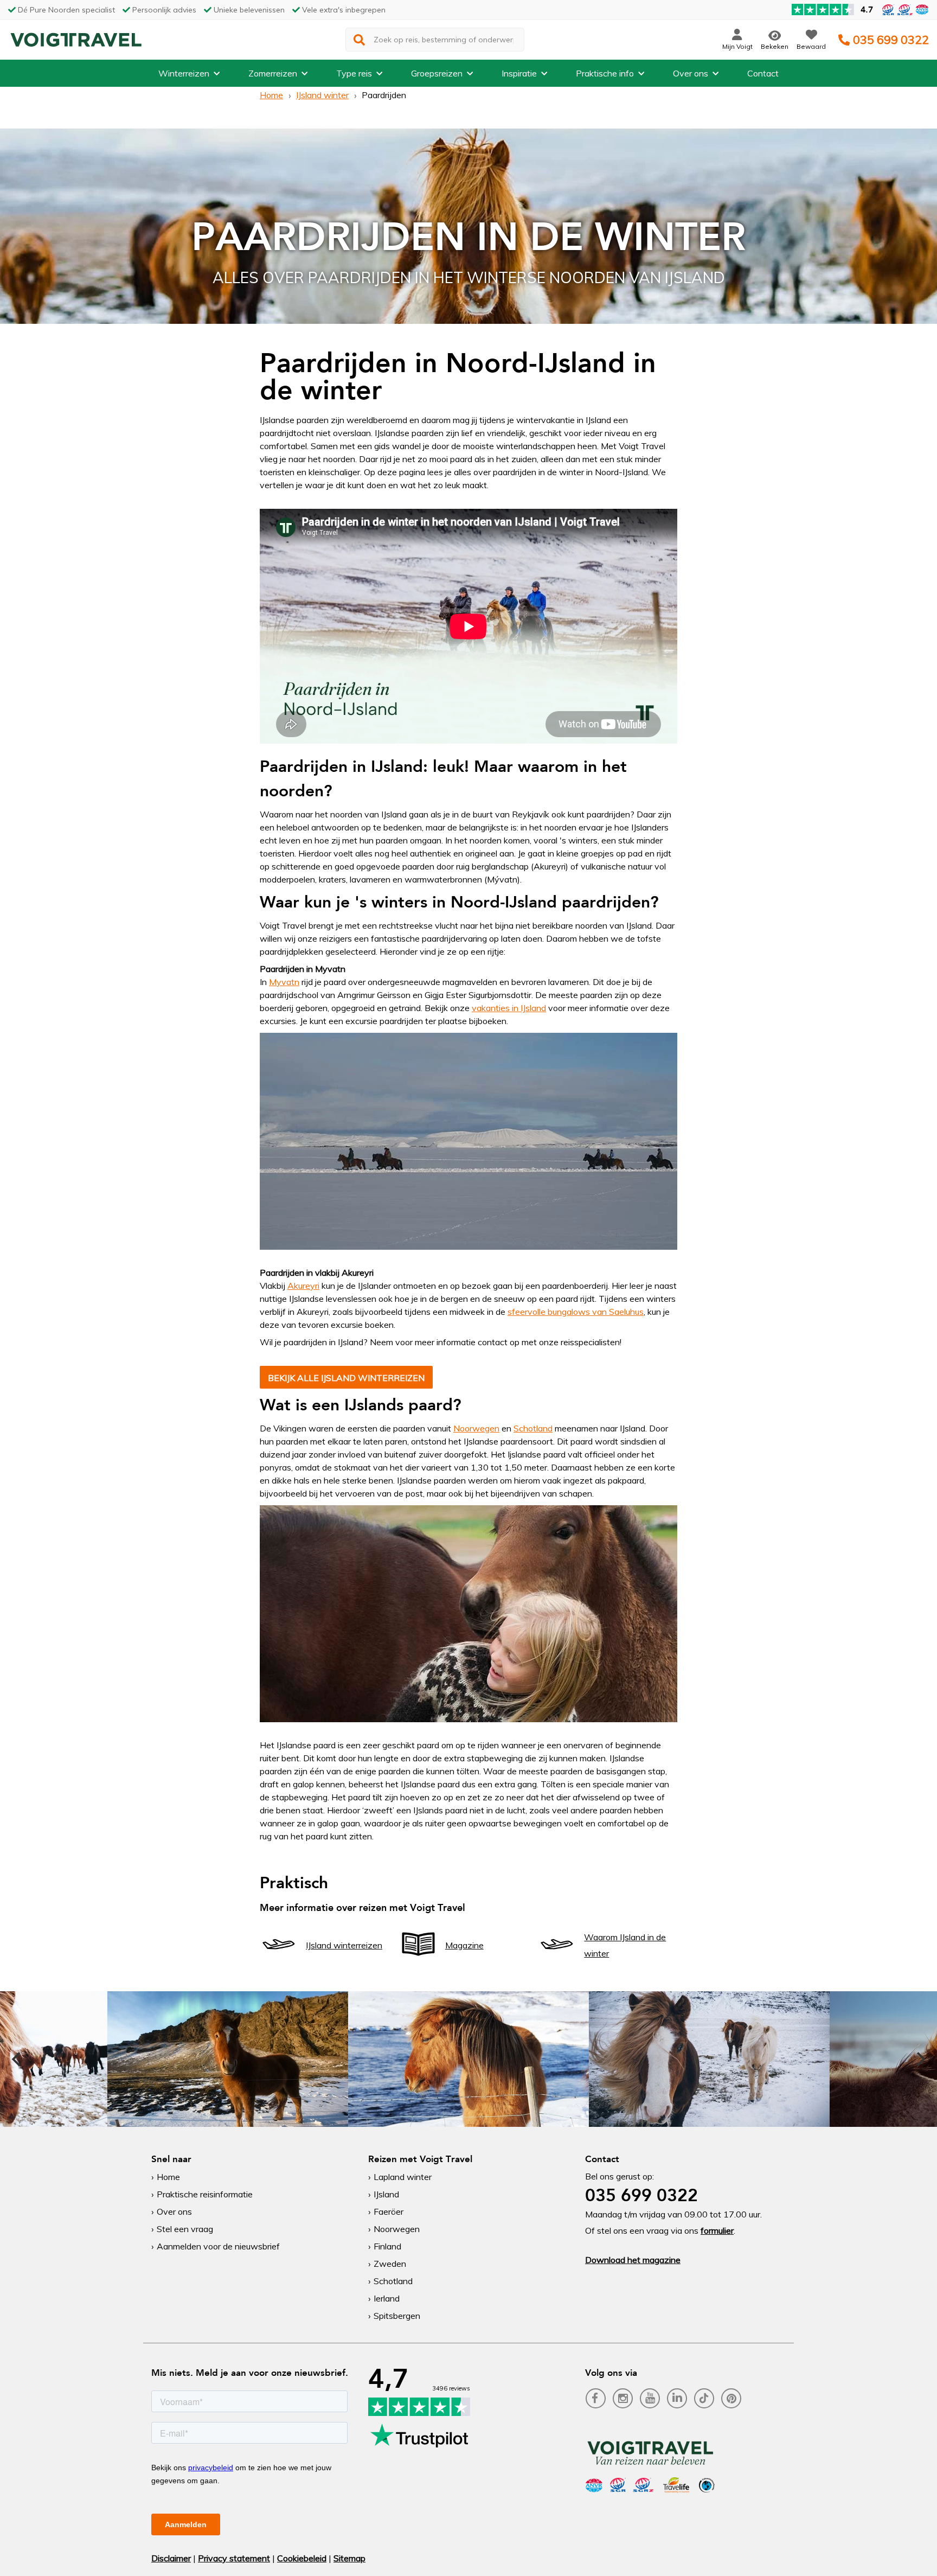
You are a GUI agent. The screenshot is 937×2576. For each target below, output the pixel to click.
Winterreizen (184, 73)
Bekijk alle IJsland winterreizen (346, 1378)
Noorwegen (476, 1428)
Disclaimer (171, 2558)
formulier (717, 2230)
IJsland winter (322, 95)
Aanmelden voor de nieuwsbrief (218, 2246)
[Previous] (17, 2059)
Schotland (533, 1428)
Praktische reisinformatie (205, 2194)
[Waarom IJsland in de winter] (557, 1960)
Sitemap (349, 2558)
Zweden (390, 2264)
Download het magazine (633, 2260)
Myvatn (284, 982)
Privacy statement (234, 2558)
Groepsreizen (437, 73)
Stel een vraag (185, 2229)
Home (271, 95)
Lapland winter (403, 2177)
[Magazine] (418, 1960)
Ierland (387, 2298)
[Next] (920, 2059)
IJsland (386, 2194)
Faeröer (389, 2211)
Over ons (691, 73)
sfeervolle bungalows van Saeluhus (576, 1312)
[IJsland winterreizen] (279, 1960)
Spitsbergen (397, 2316)
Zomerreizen (273, 73)
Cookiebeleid (302, 2558)
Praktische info (605, 73)
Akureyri (303, 1286)
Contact (763, 73)
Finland (387, 2246)
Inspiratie (519, 73)
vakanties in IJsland (509, 1008)
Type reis (354, 73)
